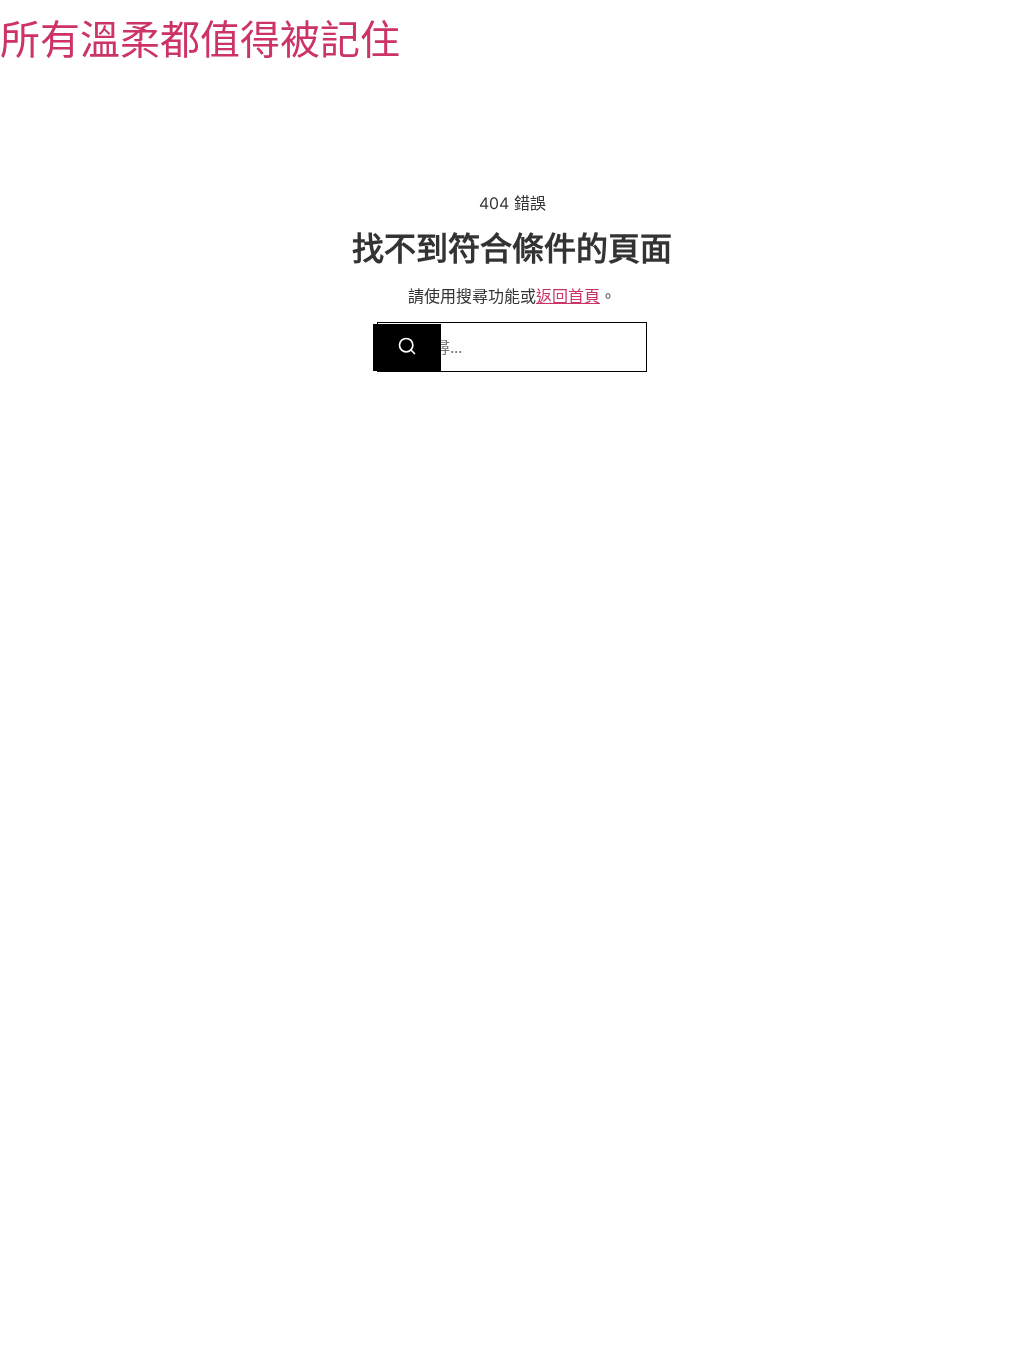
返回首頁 (568, 296)
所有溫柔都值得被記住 (200, 39)
